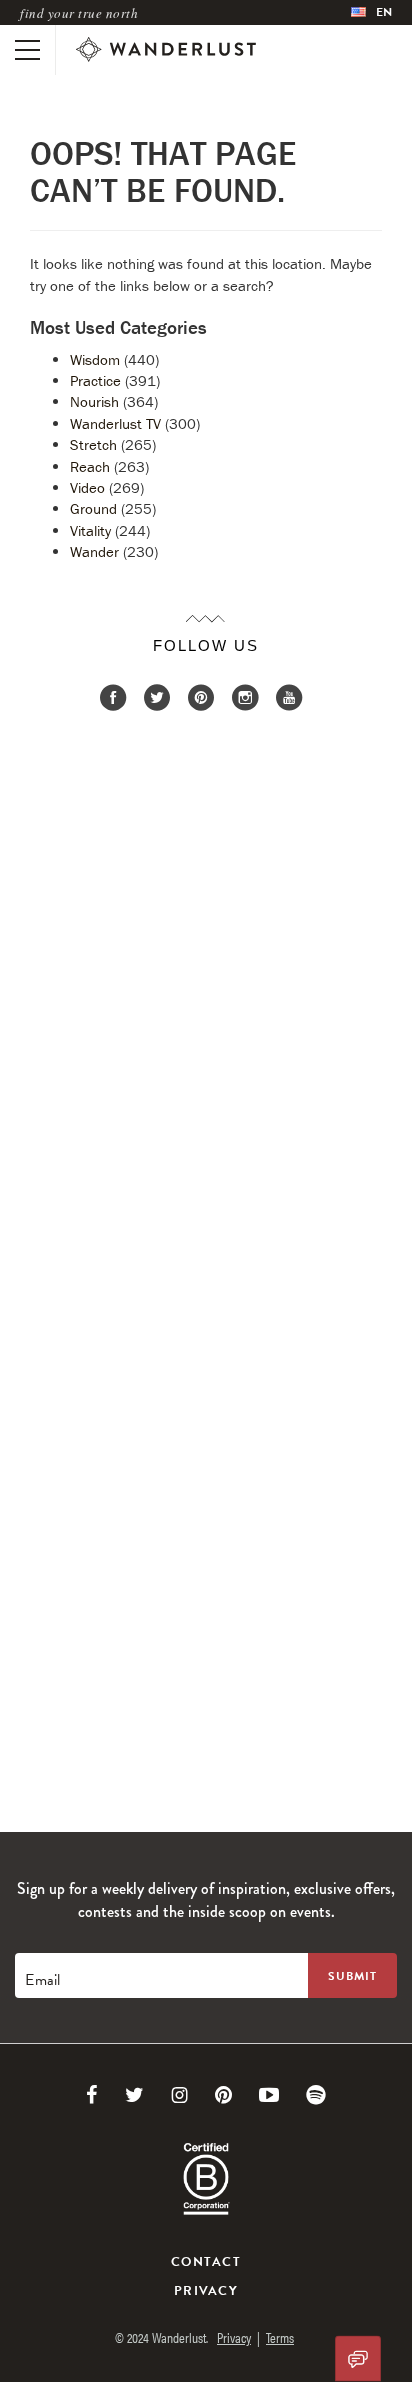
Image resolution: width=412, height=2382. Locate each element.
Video (87, 487)
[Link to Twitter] (134, 2095)
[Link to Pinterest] (223, 2095)
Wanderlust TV (115, 423)
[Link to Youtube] (269, 2095)
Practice (95, 380)
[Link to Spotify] (316, 2095)
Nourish (94, 401)
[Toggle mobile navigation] (27, 50)
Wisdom (95, 359)
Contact (206, 2262)
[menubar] (371, 12)
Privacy (206, 2291)
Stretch (93, 444)
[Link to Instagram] (179, 2095)
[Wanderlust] (166, 50)
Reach (90, 466)
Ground (93, 508)
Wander (94, 551)
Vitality (90, 530)
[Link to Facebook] (92, 2095)
